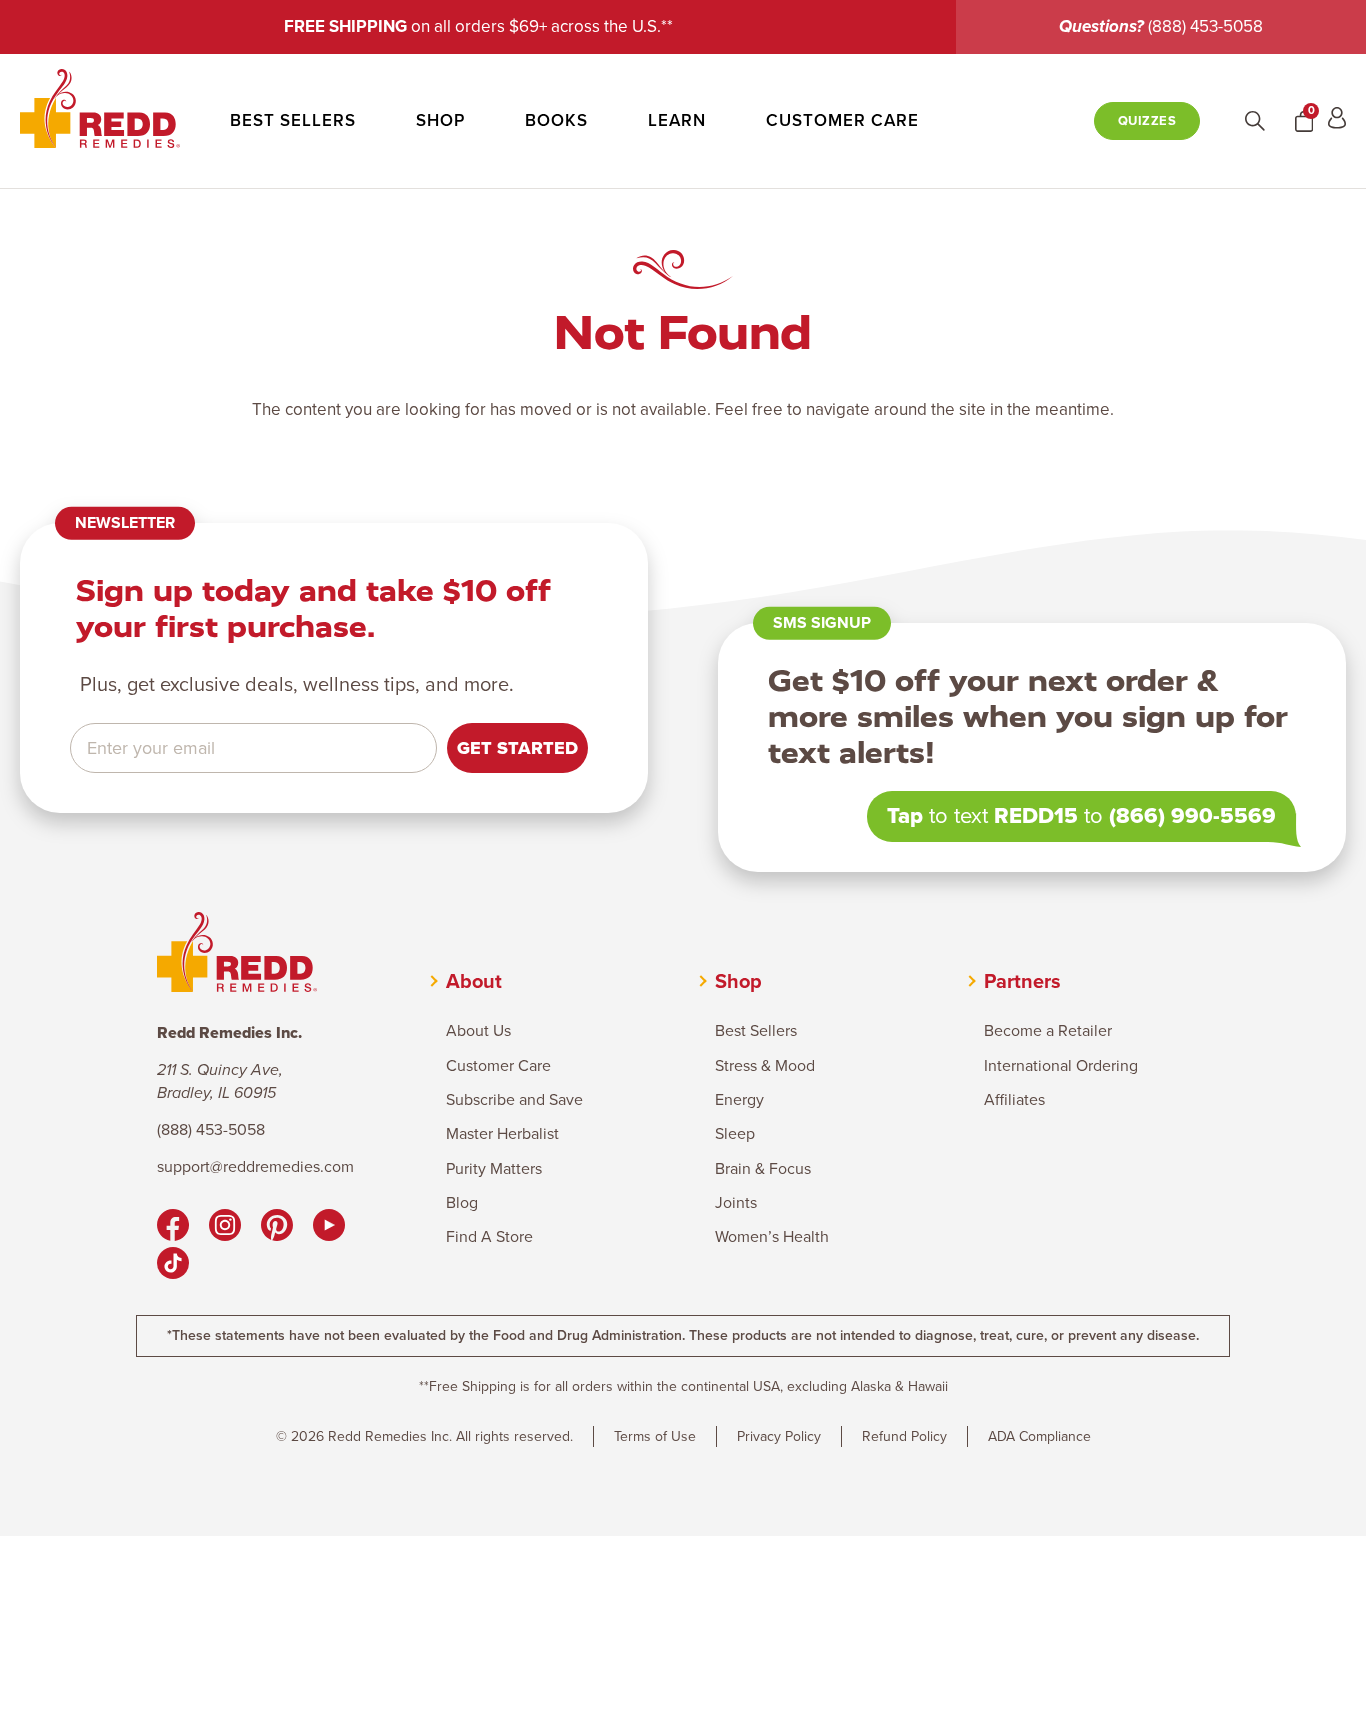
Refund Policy (904, 1436)
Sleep (735, 1134)
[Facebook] (173, 1228)
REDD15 (1036, 815)
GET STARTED (517, 748)
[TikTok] (173, 1266)
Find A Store (489, 1237)
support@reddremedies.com (255, 1167)
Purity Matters (494, 1169)
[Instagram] (225, 1228)
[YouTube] (329, 1228)
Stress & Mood (765, 1066)
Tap (905, 815)
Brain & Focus (763, 1169)
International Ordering (1061, 1066)
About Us (478, 1031)
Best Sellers (293, 121)
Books (556, 121)
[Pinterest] (277, 1228)
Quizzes (1147, 120)
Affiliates (1014, 1100)
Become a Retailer (1048, 1031)
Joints (736, 1203)
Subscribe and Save (514, 1100)
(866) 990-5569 (1192, 815)
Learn (677, 121)
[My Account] (1337, 121)
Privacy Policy (779, 1436)
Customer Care (842, 121)
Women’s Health (772, 1237)
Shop (440, 121)
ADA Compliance (1039, 1436)
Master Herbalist (502, 1134)
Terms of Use (655, 1436)
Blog (462, 1203)
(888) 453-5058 (1205, 26)
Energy (739, 1100)
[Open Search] (1255, 121)
